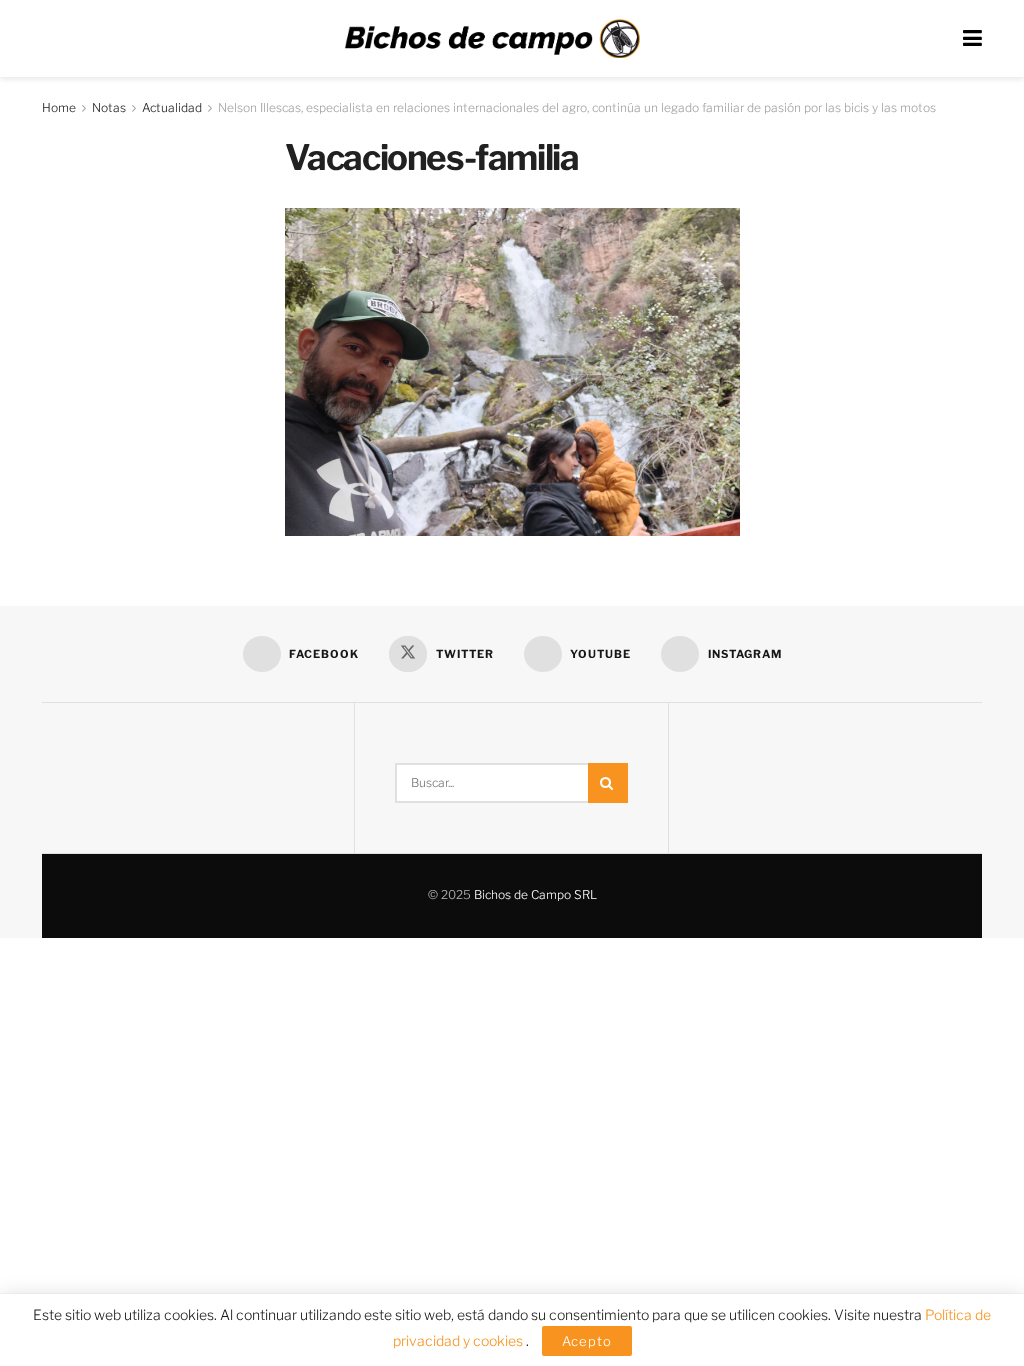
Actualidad (172, 107)
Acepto (587, 1341)
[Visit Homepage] (492, 39)
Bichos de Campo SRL (535, 894)
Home (59, 107)
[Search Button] (608, 783)
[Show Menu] (972, 38)
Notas (109, 107)
